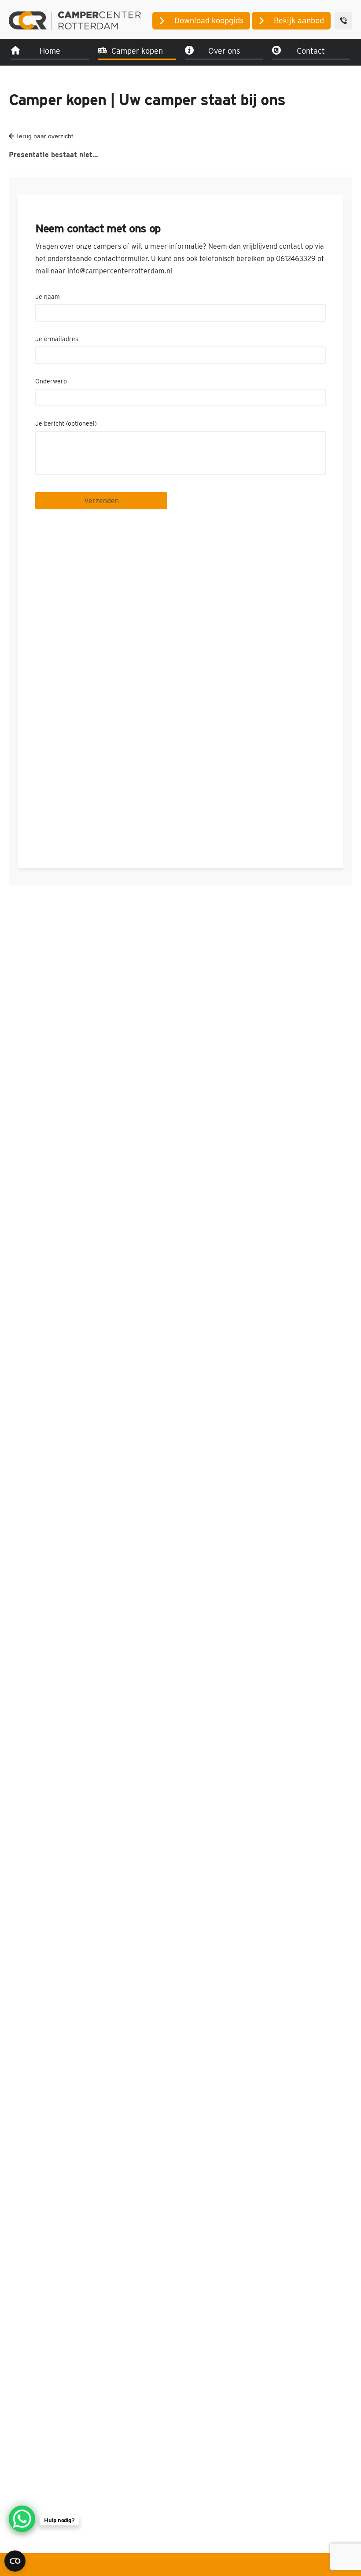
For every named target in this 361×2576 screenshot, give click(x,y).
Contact (311, 51)
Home (50, 51)
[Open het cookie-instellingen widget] (15, 2561)
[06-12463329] (343, 21)
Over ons (224, 51)
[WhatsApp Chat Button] (22, 2519)
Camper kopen (137, 51)
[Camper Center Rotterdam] (75, 20)
